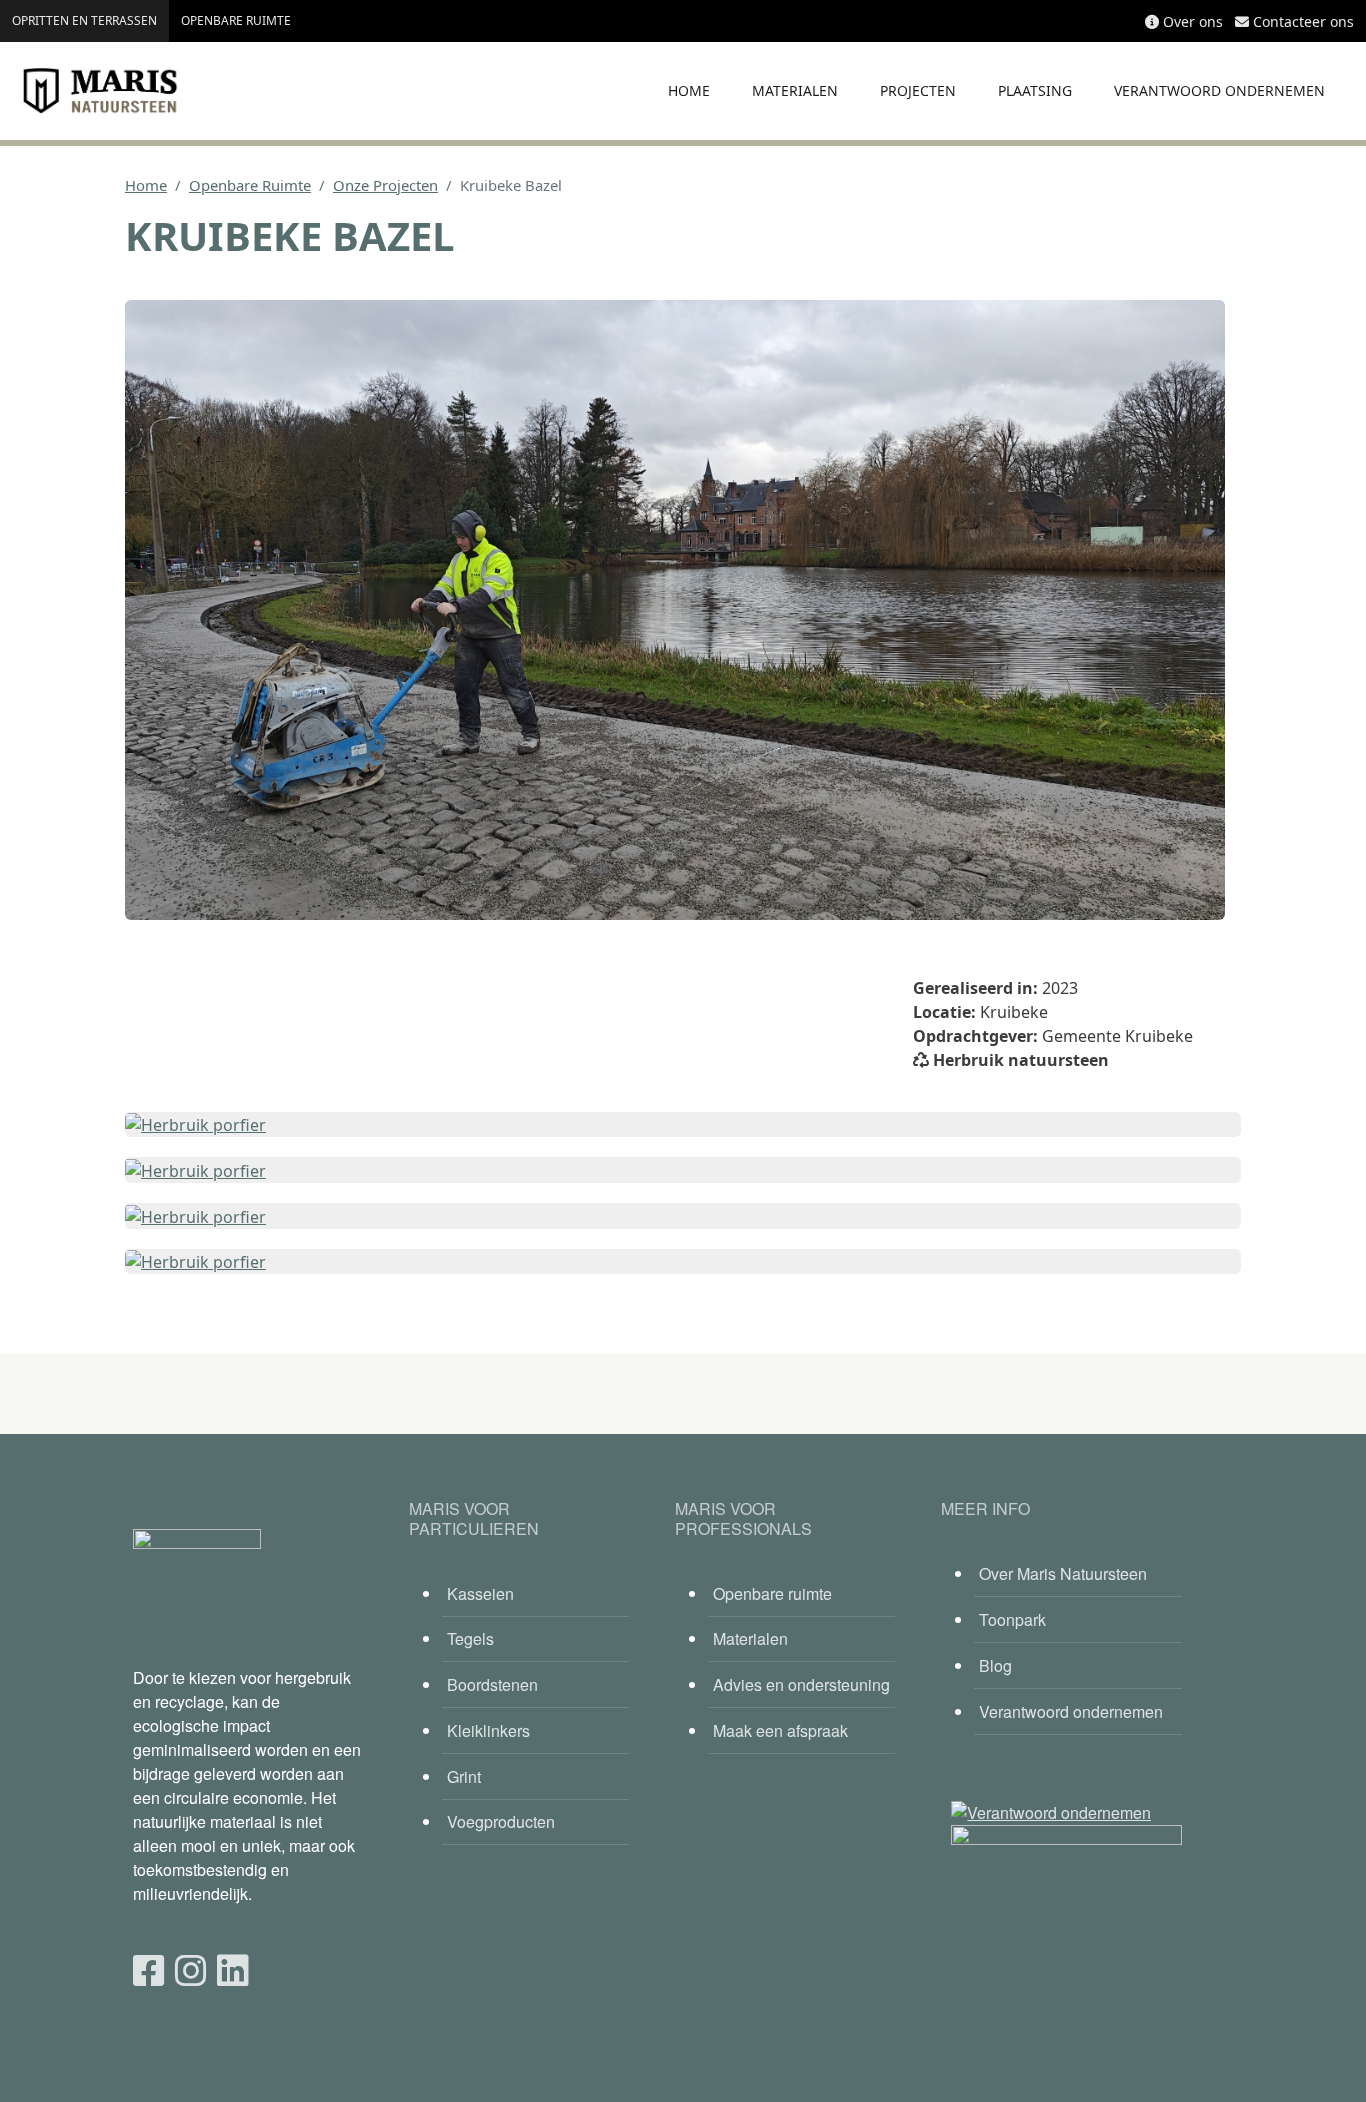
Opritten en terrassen (84, 20)
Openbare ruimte (236, 20)
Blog (995, 1665)
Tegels (470, 1638)
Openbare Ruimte (250, 185)
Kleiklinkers (488, 1730)
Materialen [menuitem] (795, 90)
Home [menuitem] (689, 90)
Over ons (1193, 21)
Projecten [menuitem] (918, 90)
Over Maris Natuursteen (1063, 1573)
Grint (464, 1776)
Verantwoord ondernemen (1071, 1711)
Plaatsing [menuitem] (1035, 90)
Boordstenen (492, 1684)
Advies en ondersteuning (801, 1684)
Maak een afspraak (780, 1730)
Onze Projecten (385, 185)
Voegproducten (501, 1821)
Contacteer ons (1303, 21)
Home (146, 185)
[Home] (100, 91)
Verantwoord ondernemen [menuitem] (1219, 90)
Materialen (750, 1638)
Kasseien (480, 1593)
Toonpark (1012, 1619)
